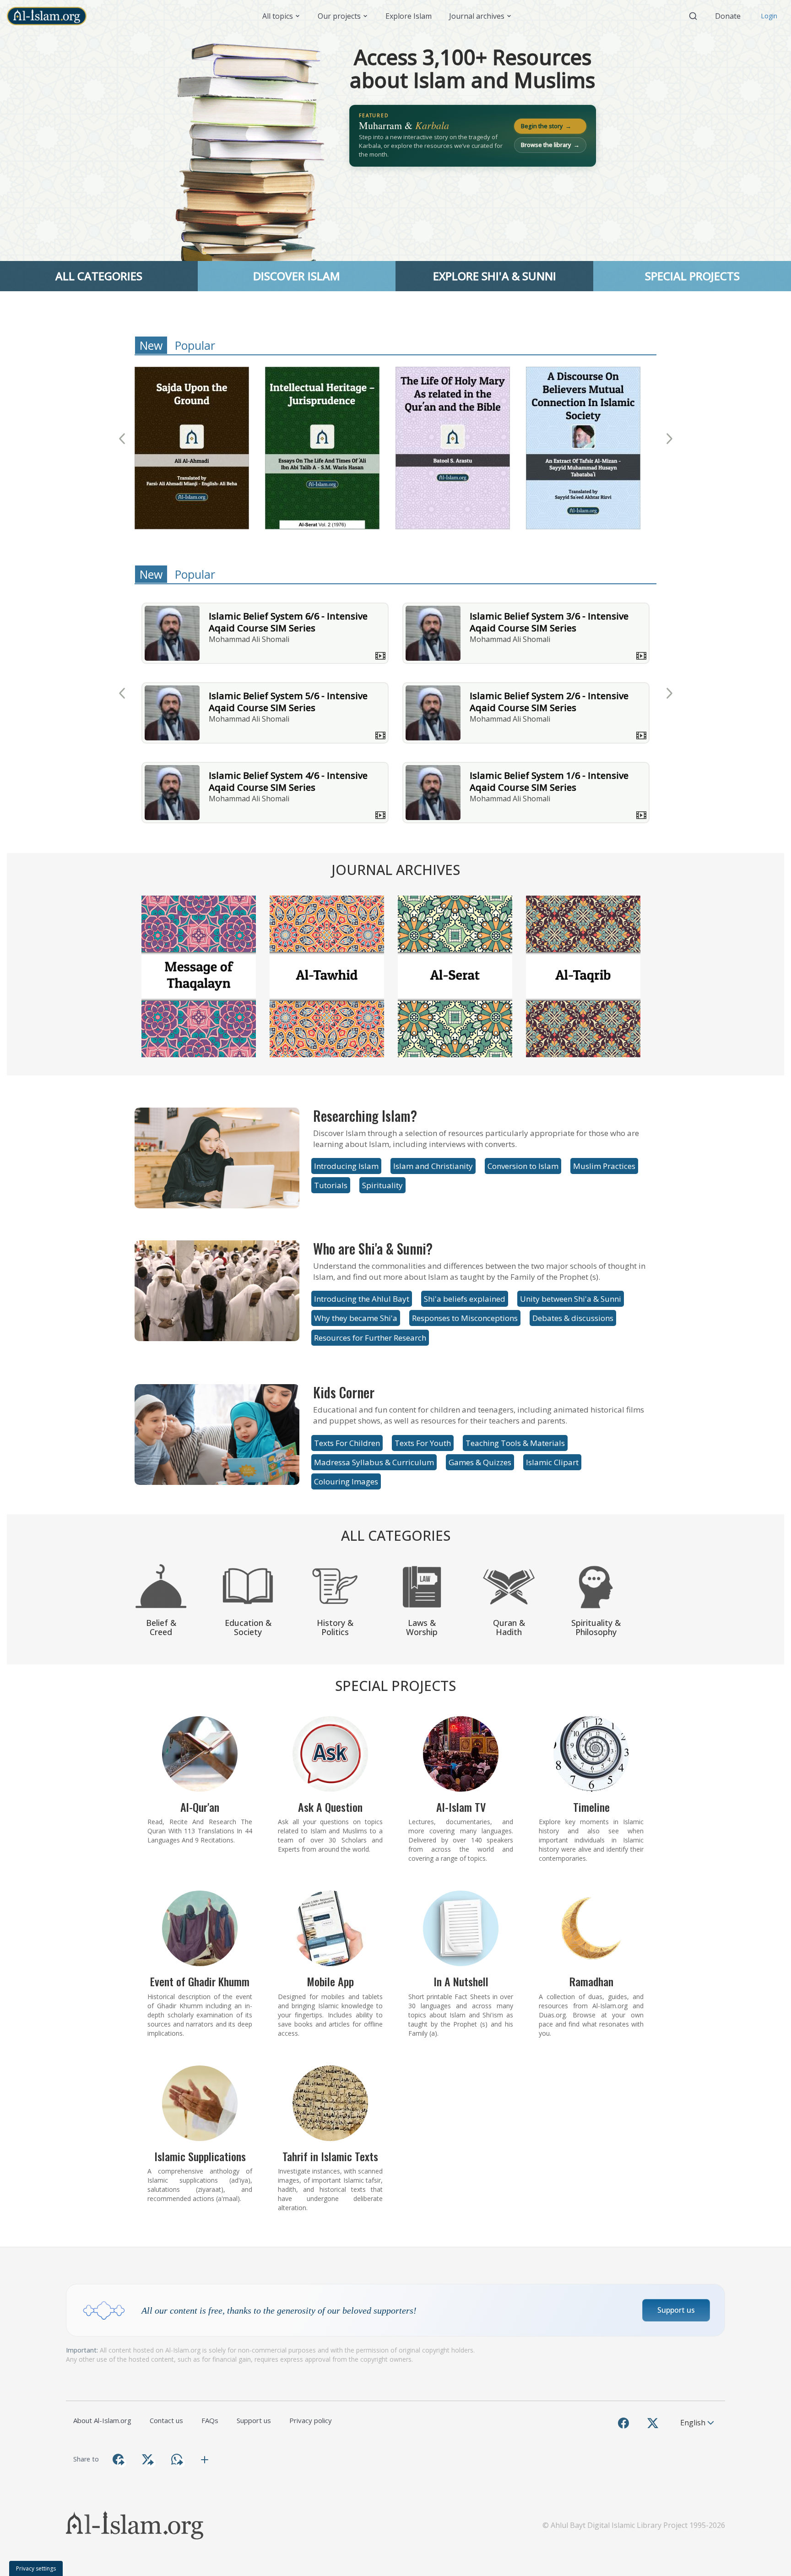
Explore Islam (409, 16)
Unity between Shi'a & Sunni (571, 1299)
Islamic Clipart (552, 1462)
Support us (676, 2310)
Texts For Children (347, 1443)
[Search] (693, 16)
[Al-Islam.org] (50, 16)
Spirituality (382, 1185)
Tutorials (331, 1185)
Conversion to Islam (523, 1166)
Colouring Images (346, 1481)
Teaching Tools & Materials (515, 1443)
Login (769, 16)
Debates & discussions (573, 1318)
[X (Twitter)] (653, 2423)
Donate (728, 16)
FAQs (210, 2420)
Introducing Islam (346, 1166)
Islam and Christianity (433, 1166)
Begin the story (546, 126)
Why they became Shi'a (356, 1318)
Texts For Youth (423, 1443)
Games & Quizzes (480, 1462)
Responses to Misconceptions (465, 1318)
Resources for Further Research (370, 1338)
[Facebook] (623, 2423)
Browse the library (550, 145)
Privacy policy (311, 2420)
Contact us (166, 2420)
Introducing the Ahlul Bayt (362, 1299)
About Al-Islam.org (102, 2420)
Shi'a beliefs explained (465, 1299)
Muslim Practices (604, 1166)
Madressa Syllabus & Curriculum (374, 1462)
